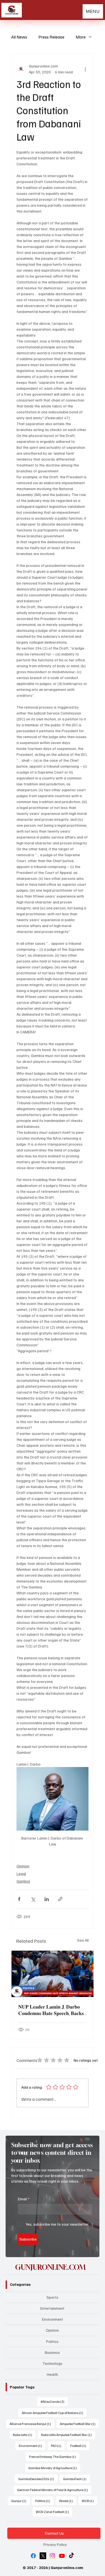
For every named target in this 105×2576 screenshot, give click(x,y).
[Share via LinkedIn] (47, 1899)
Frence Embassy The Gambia (54, 2456)
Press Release (51, 37)
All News (19, 37)
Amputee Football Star (79, 2424)
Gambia (23, 1881)
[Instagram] (52, 2556)
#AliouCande (54, 2401)
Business (52, 2352)
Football (80, 2446)
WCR (89, 2501)
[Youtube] (62, 2556)
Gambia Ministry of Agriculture (54, 2468)
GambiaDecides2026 (38, 2479)
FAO (58, 2446)
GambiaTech (76, 2479)
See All (83, 1940)
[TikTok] (71, 2556)
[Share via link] (60, 1899)
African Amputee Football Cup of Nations (54, 2413)
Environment (53, 2319)
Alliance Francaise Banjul (32, 2424)
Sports (52, 2297)
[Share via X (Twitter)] (33, 1899)
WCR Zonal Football (54, 2512)
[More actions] (85, 69)
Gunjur (20, 2501)
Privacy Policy (55, 2544)
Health (52, 2374)
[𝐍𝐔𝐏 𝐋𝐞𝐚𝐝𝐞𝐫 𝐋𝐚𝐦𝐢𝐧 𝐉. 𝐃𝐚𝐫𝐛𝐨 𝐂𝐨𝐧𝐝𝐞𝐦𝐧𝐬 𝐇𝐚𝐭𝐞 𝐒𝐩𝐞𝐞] (53, 1974)
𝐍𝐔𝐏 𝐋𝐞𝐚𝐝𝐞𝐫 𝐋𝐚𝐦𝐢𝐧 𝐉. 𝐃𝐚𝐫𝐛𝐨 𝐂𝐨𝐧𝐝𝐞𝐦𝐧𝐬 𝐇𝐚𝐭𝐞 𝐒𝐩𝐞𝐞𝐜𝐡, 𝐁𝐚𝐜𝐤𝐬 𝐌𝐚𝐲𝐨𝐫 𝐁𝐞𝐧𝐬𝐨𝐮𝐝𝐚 (51, 2010)
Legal (21, 1873)
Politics (52, 2341)
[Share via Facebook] (19, 1899)
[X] (43, 2556)
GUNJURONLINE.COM (50, 2267)
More (81, 37)
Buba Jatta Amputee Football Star (68, 2435)
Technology (53, 2363)
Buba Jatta (24, 2435)
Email (24, 2199)
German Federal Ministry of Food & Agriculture (54, 2490)
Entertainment (52, 2308)
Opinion (23, 1866)
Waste (68, 2501)
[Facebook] (33, 2556)
